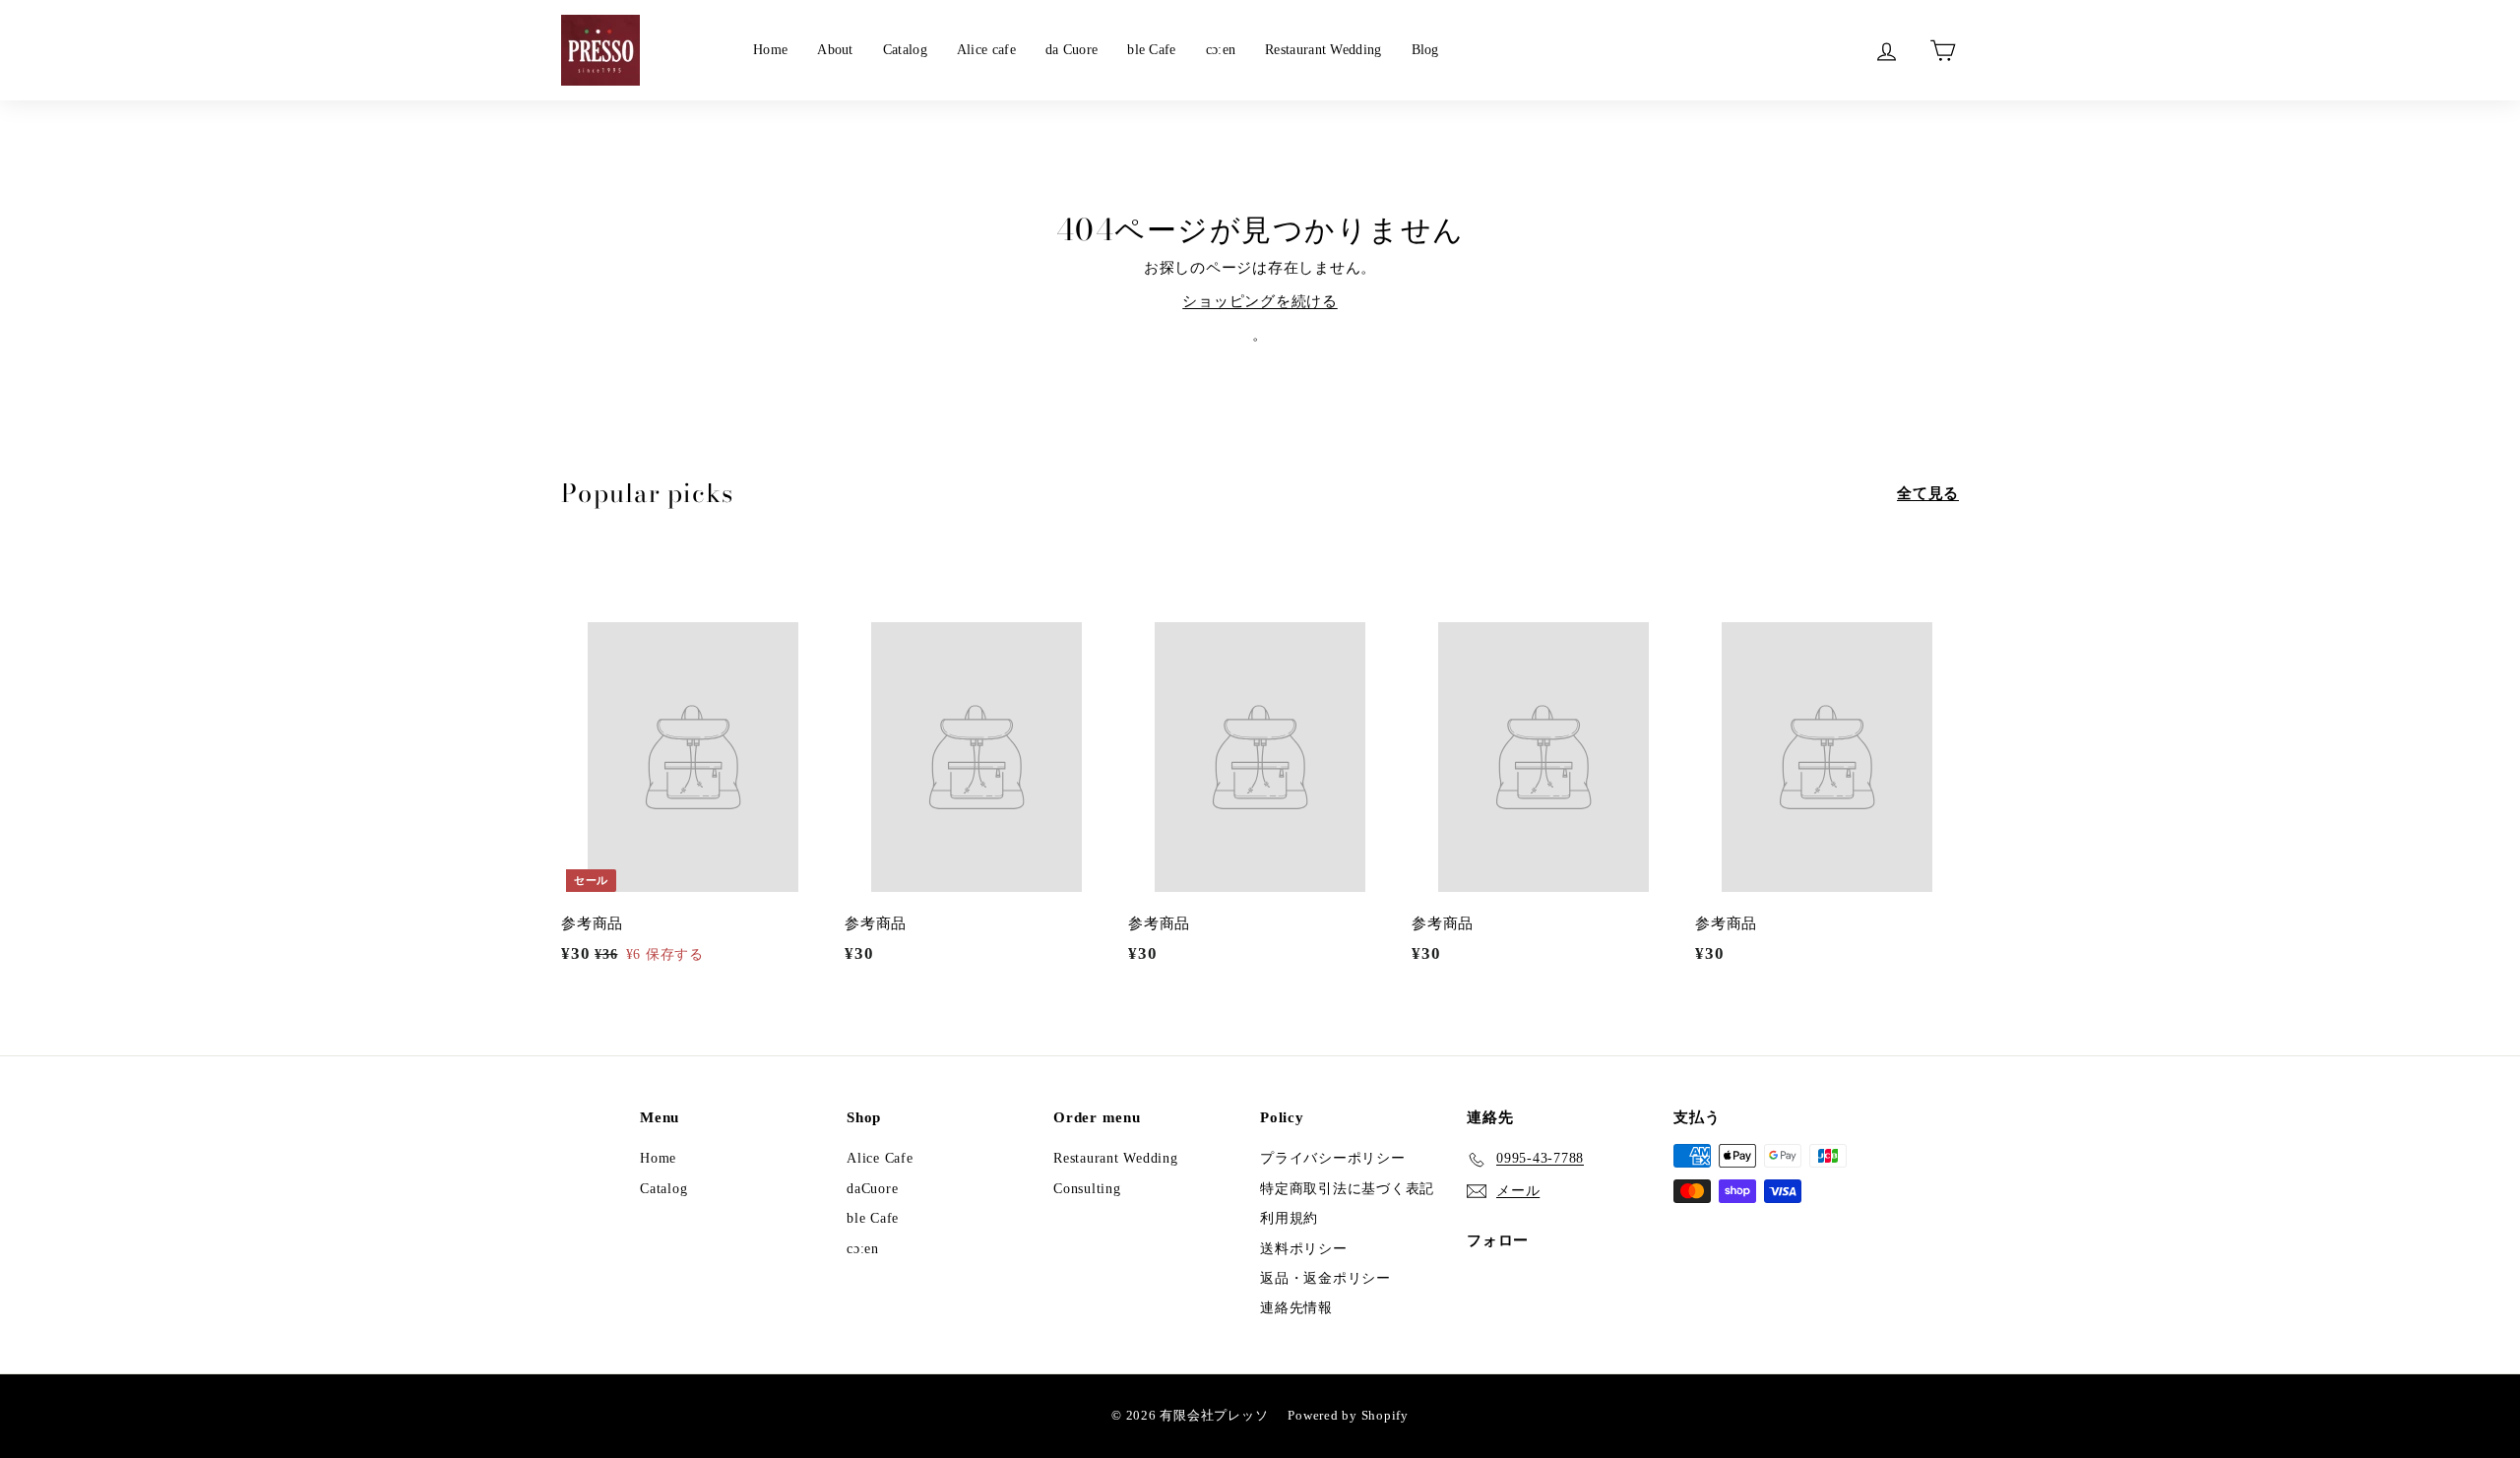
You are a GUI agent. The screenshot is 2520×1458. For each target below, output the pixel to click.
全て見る (1928, 493)
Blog (1425, 50)
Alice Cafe (880, 1158)
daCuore (872, 1189)
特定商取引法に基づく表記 (1347, 1189)
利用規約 (1289, 1218)
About (835, 50)
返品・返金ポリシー (1325, 1278)
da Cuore (1071, 50)
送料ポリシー (1304, 1249)
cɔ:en (1221, 50)
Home (770, 50)
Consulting (1087, 1189)
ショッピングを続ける (1260, 301)
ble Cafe (1151, 50)
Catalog (905, 50)
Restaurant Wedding (1323, 50)
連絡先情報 (1296, 1308)
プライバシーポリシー (1333, 1158)
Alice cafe (986, 50)
